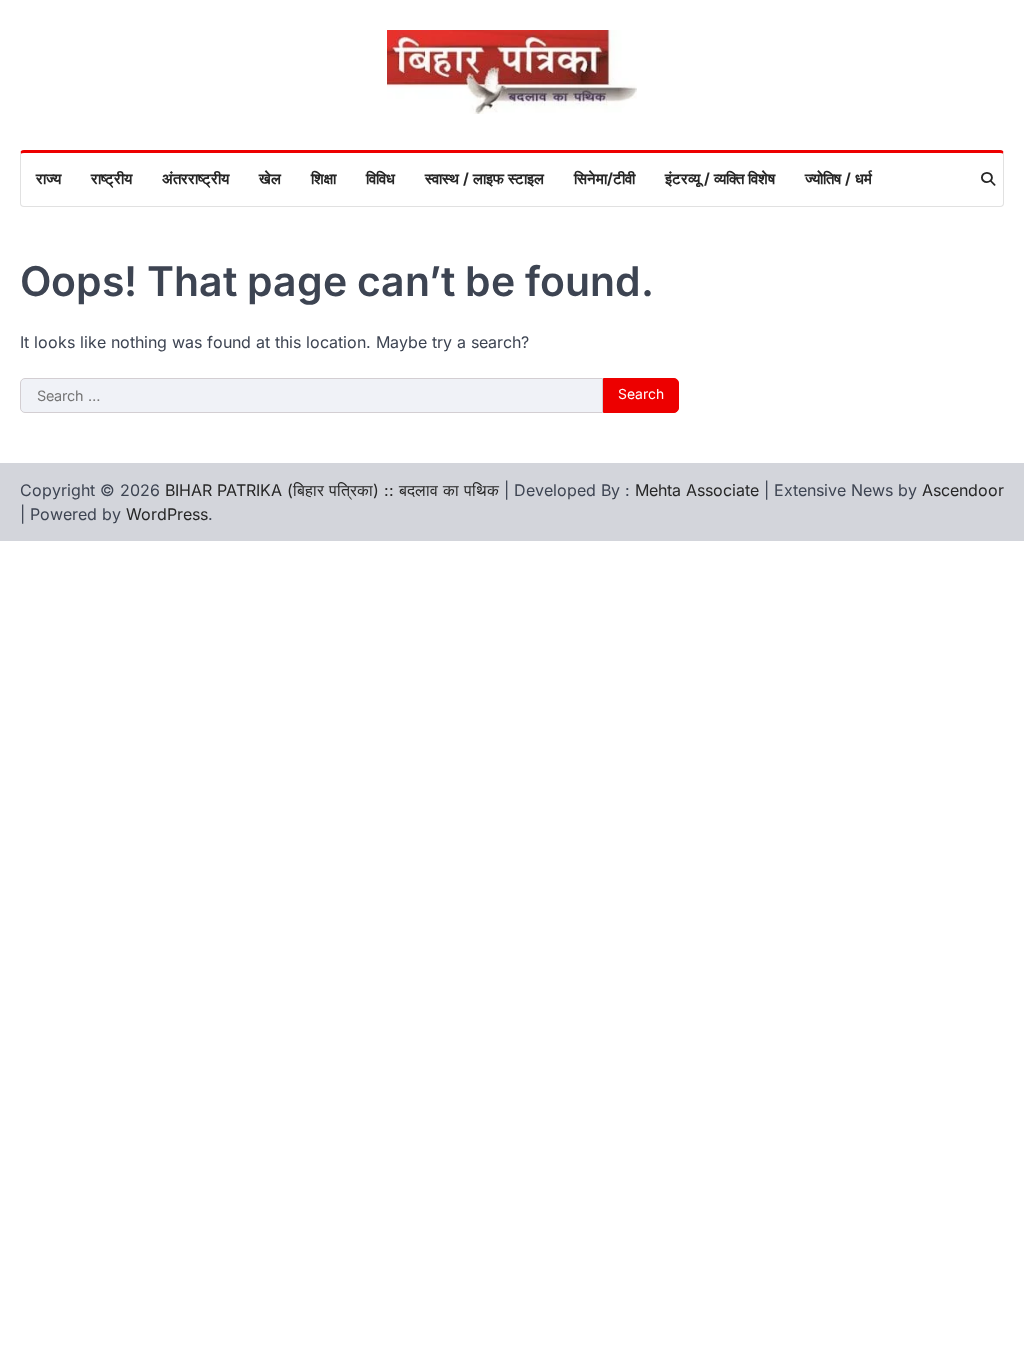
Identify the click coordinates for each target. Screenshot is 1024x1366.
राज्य (48, 178)
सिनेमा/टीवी (604, 178)
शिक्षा (323, 178)
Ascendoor (963, 490)
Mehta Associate (699, 490)
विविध (380, 178)
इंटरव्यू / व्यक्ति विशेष (720, 178)
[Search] (988, 179)
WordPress (167, 514)
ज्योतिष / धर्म (838, 178)
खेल (270, 178)
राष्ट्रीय (111, 178)
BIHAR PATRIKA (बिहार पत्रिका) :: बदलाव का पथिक (332, 490)
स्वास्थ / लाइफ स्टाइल (484, 178)
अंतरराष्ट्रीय (195, 178)
